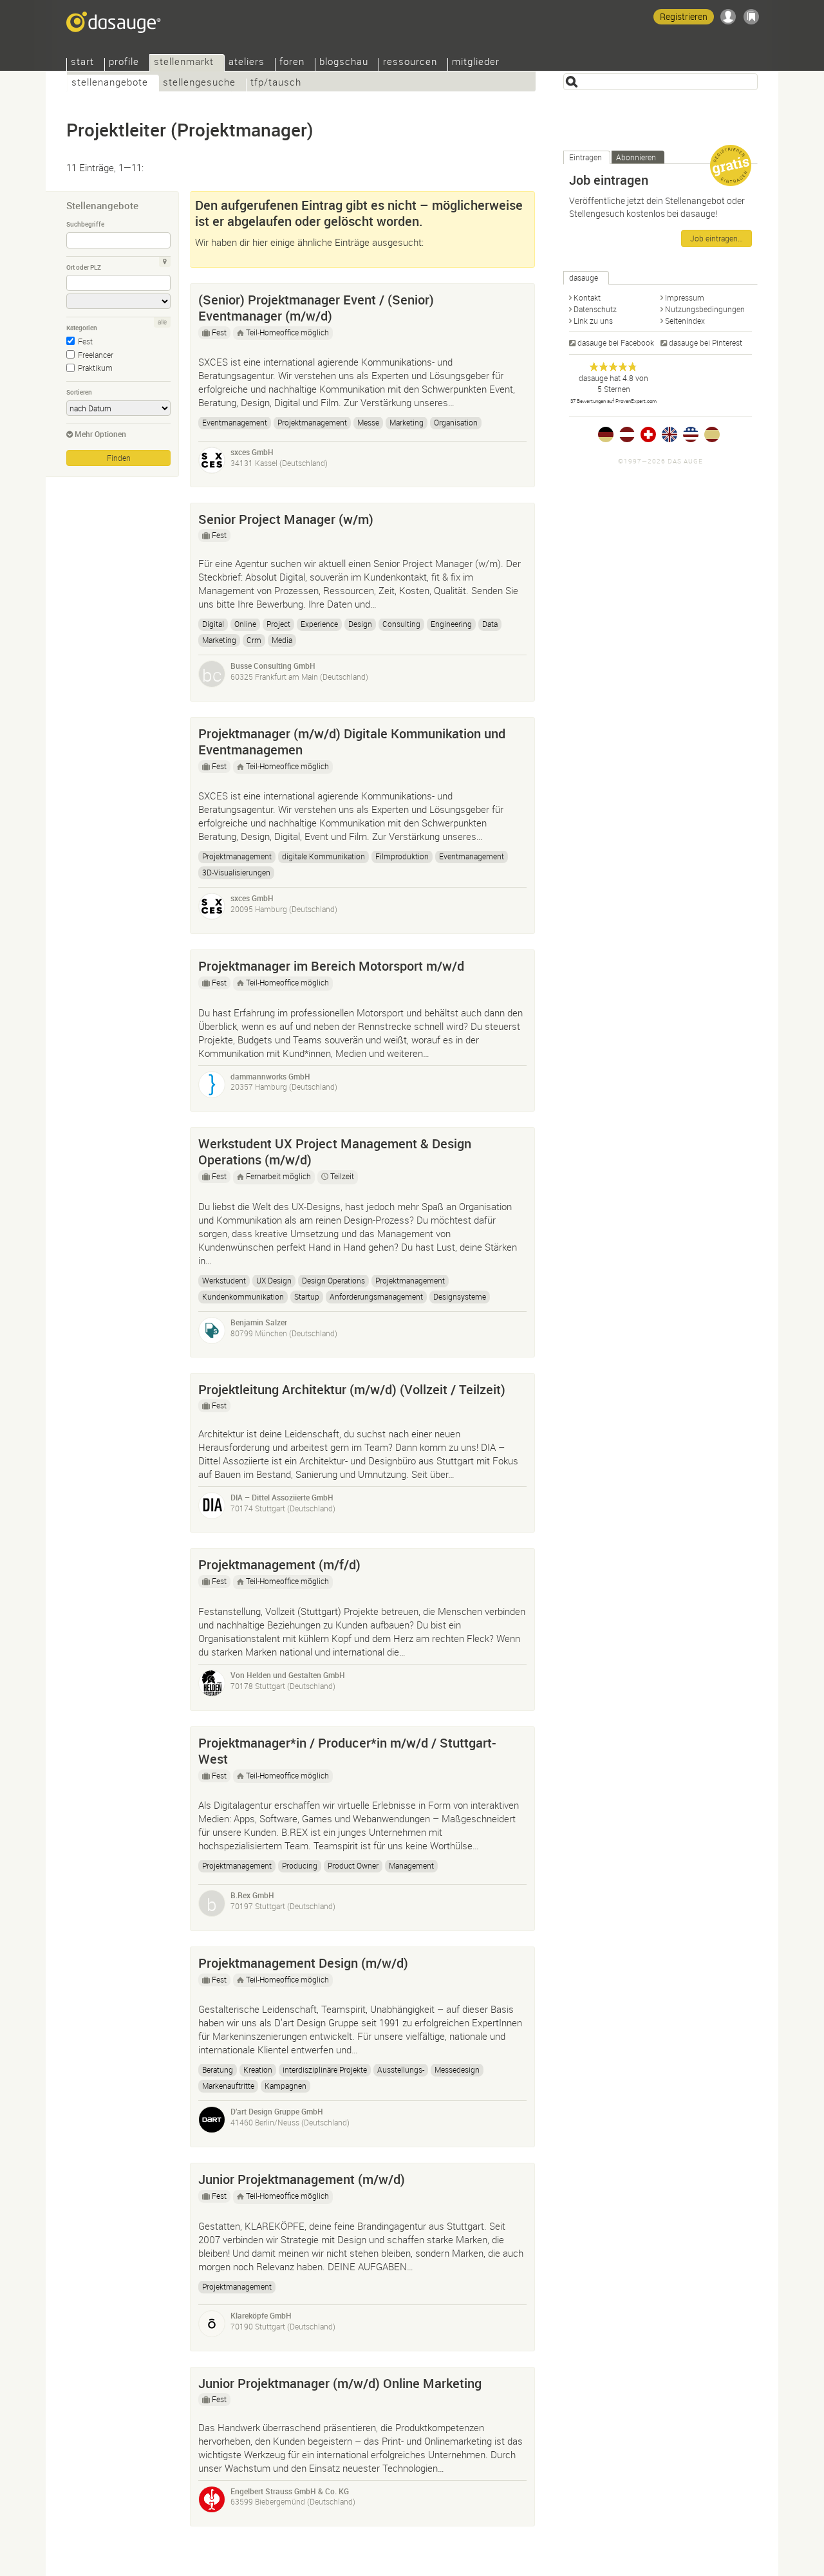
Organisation (456, 422)
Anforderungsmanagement (376, 1296)
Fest (85, 341)
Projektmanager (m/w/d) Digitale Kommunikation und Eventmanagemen (352, 742)
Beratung (218, 2069)
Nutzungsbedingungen (705, 309)
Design (360, 624)
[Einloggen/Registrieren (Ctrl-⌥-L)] (728, 17)
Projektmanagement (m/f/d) (279, 1564)
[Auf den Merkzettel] (519, 297)
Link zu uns (593, 321)
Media (282, 640)
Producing (300, 1865)
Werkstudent (224, 1280)
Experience (319, 624)
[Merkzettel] (751, 17)
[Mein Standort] (165, 262)
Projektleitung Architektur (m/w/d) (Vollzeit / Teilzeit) (352, 1389)
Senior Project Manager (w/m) (286, 519)
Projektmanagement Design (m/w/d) (303, 1963)
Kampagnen (286, 2086)
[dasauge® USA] (691, 434)
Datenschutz (595, 309)
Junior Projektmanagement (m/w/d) (302, 2179)
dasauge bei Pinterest (706, 342)
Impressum (685, 297)
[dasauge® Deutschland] (606, 434)
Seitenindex (685, 321)
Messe (368, 422)
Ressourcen (410, 63)
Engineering (451, 624)
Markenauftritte (228, 2086)
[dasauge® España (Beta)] (712, 434)
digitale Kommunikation (323, 856)
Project (278, 624)
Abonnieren (636, 157)
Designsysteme (460, 1296)
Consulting (401, 624)
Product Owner (353, 1865)
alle (162, 322)
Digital (213, 624)
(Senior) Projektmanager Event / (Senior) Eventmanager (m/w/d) (316, 308)
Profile (124, 63)
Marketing (407, 422)
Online (245, 624)
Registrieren (684, 16)
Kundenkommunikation (243, 1296)
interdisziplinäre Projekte (325, 2069)
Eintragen (585, 157)
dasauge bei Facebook (616, 342)
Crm (254, 640)
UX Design (274, 1280)
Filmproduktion (402, 856)
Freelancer (96, 355)
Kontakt (587, 297)
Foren (292, 63)
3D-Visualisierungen (236, 872)
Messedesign (457, 2069)
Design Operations (333, 1280)
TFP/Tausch (276, 83)
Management (411, 1865)
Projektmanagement (312, 422)
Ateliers (247, 63)
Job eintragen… (716, 238)
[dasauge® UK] (669, 434)
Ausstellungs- (401, 2069)
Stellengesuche (199, 83)
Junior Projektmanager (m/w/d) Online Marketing (340, 2383)
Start (82, 63)
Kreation (258, 2069)
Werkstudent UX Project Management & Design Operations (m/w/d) (335, 1152)
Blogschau (344, 63)
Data (490, 624)
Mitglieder (476, 63)
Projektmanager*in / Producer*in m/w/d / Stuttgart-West (347, 1751)
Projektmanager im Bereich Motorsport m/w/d (331, 966)
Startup (307, 1296)
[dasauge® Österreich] (627, 434)
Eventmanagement (235, 422)
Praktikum (95, 368)
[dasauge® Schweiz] (648, 434)
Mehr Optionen (100, 434)
